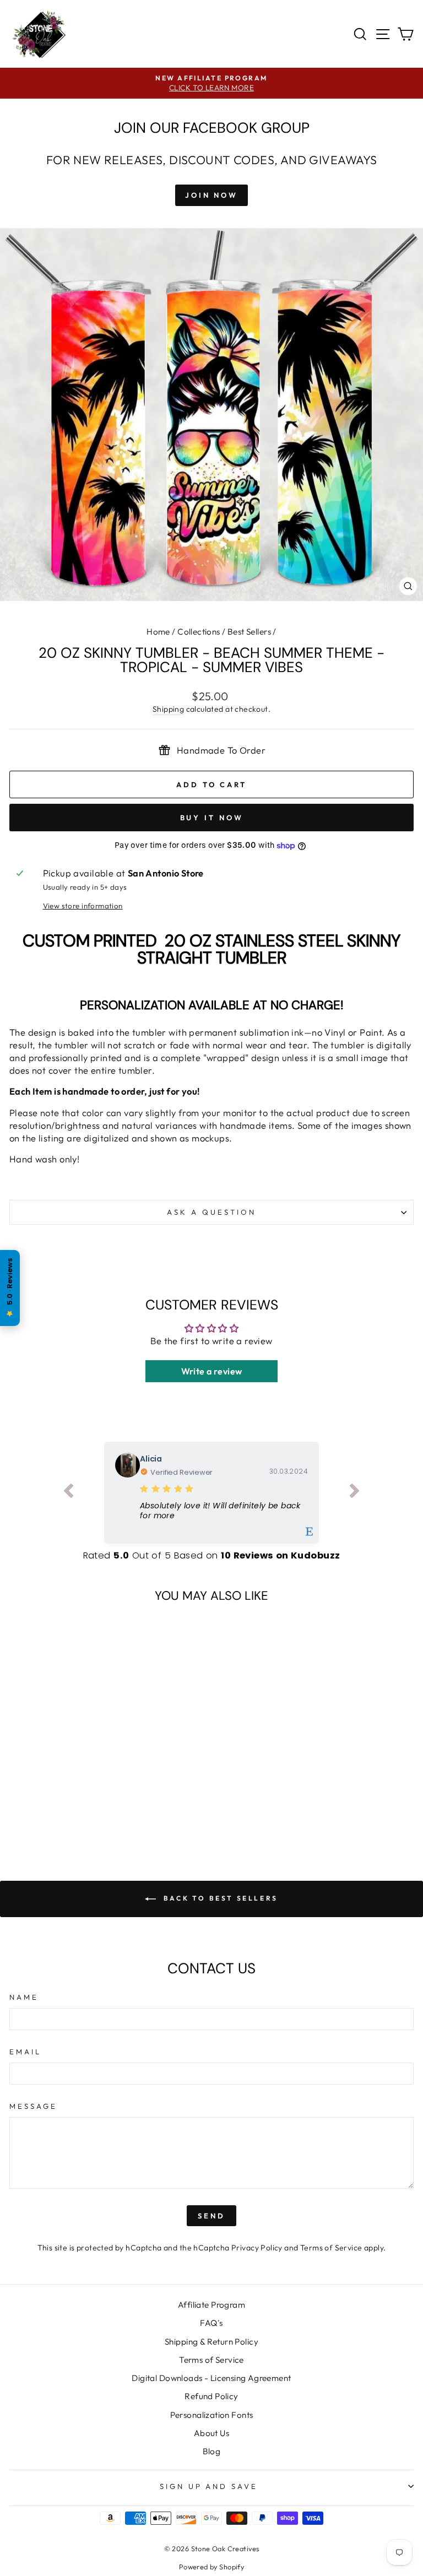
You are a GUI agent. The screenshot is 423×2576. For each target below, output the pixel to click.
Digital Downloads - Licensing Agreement (211, 2378)
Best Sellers (249, 632)
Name (24, 1997)
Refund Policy (211, 2396)
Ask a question (211, 1212)
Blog (212, 2451)
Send (211, 2216)
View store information (83, 906)
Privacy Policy (257, 2248)
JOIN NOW (211, 195)
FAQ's (211, 2323)
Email (25, 2052)
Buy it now (212, 818)
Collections (199, 632)
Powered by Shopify (211, 2567)
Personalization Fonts (212, 2415)
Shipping (168, 709)
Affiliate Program (211, 2305)
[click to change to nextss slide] (355, 1493)
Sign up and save (209, 2486)
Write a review (212, 1371)
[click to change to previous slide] (68, 1493)
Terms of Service (331, 2248)
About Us (211, 2433)
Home (158, 632)
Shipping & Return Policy (211, 2342)
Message (33, 2106)
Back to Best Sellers (219, 1898)
